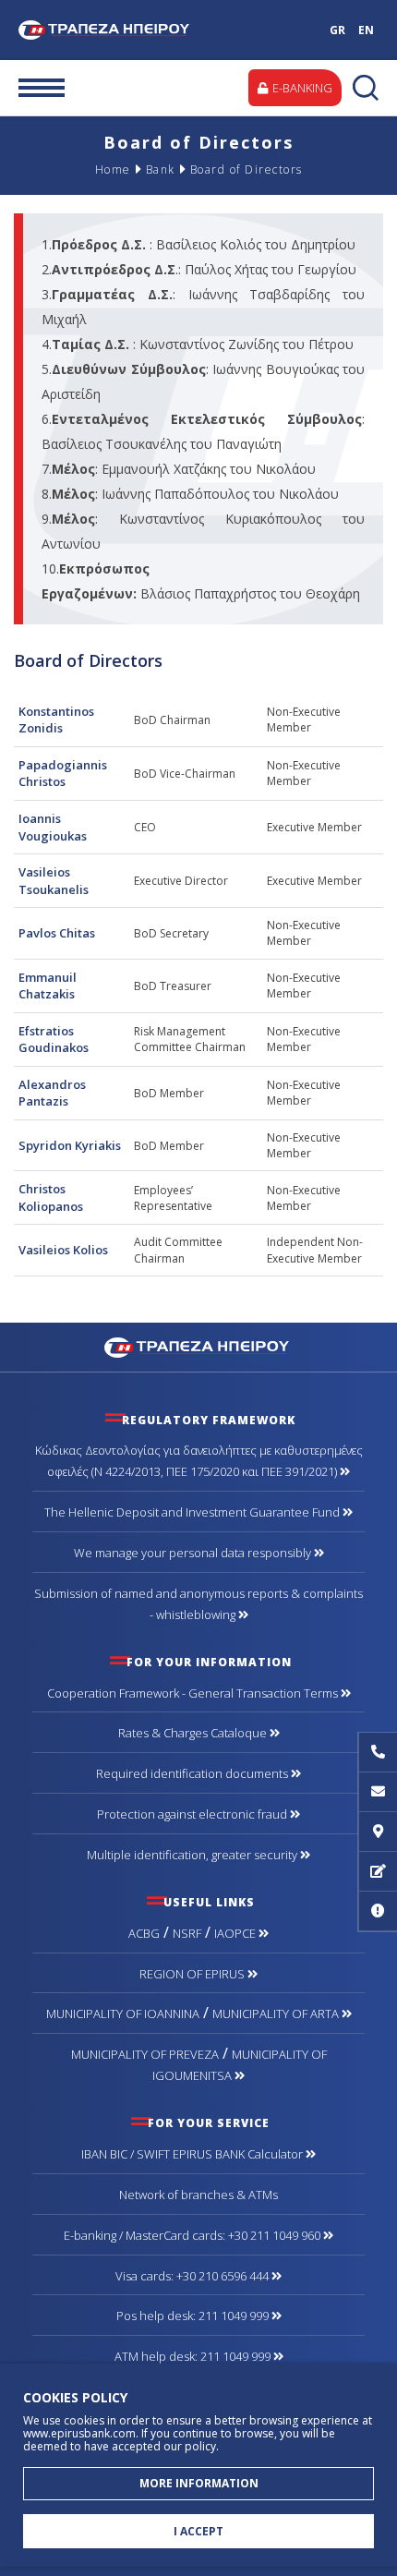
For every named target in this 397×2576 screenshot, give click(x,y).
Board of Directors (247, 169)
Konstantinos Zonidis (56, 720)
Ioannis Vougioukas (53, 827)
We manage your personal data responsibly (194, 1553)
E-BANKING (301, 88)
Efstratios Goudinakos (54, 1040)
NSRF (187, 1933)
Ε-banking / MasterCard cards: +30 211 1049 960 (193, 2235)
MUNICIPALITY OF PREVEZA (145, 2054)
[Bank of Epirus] (199, 1347)
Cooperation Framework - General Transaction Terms (194, 1693)
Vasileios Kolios (63, 1250)
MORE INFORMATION (199, 2483)
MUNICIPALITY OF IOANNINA (123, 2014)
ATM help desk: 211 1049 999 (194, 2356)
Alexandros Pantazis (52, 1093)
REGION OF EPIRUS (193, 1974)
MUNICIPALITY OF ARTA (277, 2014)
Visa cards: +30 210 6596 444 (193, 2276)
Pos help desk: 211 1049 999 (194, 2316)
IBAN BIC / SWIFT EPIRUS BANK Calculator (193, 2154)
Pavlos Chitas (57, 933)
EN (366, 30)
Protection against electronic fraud (193, 1814)
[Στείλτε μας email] (378, 1792)
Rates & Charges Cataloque (194, 1733)
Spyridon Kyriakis (70, 1145)
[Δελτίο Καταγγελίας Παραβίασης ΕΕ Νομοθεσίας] (378, 1911)
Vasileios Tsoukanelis (54, 881)
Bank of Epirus (108, 30)
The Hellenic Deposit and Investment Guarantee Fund (193, 1512)
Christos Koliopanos (51, 1197)
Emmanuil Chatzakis (48, 986)
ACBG (144, 1933)
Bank (161, 169)
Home (113, 169)
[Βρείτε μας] (378, 1832)
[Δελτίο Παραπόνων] (378, 1872)
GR (337, 30)
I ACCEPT (198, 2531)
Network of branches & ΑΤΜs (198, 2195)
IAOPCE (236, 1933)
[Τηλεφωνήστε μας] (378, 1753)
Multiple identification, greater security (193, 1855)
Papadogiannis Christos (63, 774)
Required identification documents (193, 1773)
